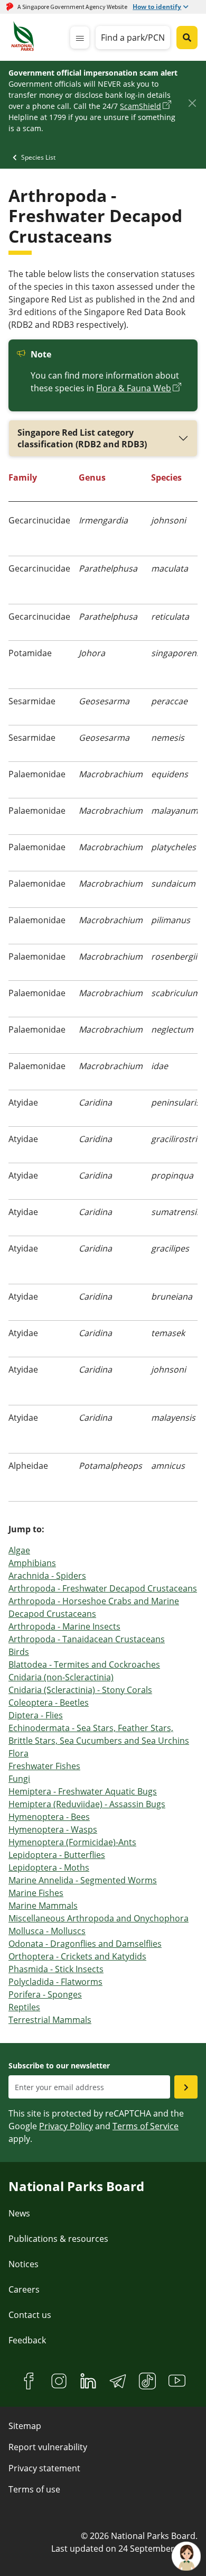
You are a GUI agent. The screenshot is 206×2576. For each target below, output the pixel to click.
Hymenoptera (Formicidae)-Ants (72, 1842)
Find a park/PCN (133, 38)
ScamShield (141, 106)
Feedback (27, 2340)
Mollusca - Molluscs (47, 1931)
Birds (19, 1652)
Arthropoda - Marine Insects (64, 1626)
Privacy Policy (66, 2126)
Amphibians (32, 1563)
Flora (18, 1753)
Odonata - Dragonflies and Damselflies (85, 1944)
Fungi (19, 1779)
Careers (24, 2289)
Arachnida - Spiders (47, 1576)
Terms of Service (146, 2126)
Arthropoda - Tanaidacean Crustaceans (87, 1639)
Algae (19, 1550)
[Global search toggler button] (187, 38)
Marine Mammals (43, 1906)
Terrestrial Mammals (50, 2020)
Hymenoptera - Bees (49, 1817)
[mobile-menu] (80, 38)
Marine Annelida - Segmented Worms (83, 1880)
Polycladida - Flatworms (55, 1982)
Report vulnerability (48, 2447)
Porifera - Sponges (45, 1994)
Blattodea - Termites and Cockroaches (84, 1664)
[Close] (192, 103)
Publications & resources (58, 2239)
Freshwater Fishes (44, 1766)
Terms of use (34, 2489)
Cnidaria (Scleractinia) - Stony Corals (80, 1690)
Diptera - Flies (36, 1715)
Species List (38, 157)
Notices (24, 2264)
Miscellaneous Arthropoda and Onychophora (99, 1918)
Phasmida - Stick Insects (56, 1969)
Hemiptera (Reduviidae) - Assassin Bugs (87, 1804)
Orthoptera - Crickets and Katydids (77, 1956)
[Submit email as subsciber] (186, 2087)
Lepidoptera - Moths (49, 1867)
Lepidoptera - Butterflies (57, 1855)
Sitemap (25, 2426)
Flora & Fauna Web (134, 388)
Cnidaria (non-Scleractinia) (61, 1677)
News (19, 2213)
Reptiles (24, 2007)
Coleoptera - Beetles (49, 1703)
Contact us (30, 2315)
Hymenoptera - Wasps (53, 1829)
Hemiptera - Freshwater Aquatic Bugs (83, 1791)
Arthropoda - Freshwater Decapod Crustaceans (103, 1588)
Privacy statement (44, 2468)
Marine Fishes (36, 1893)
